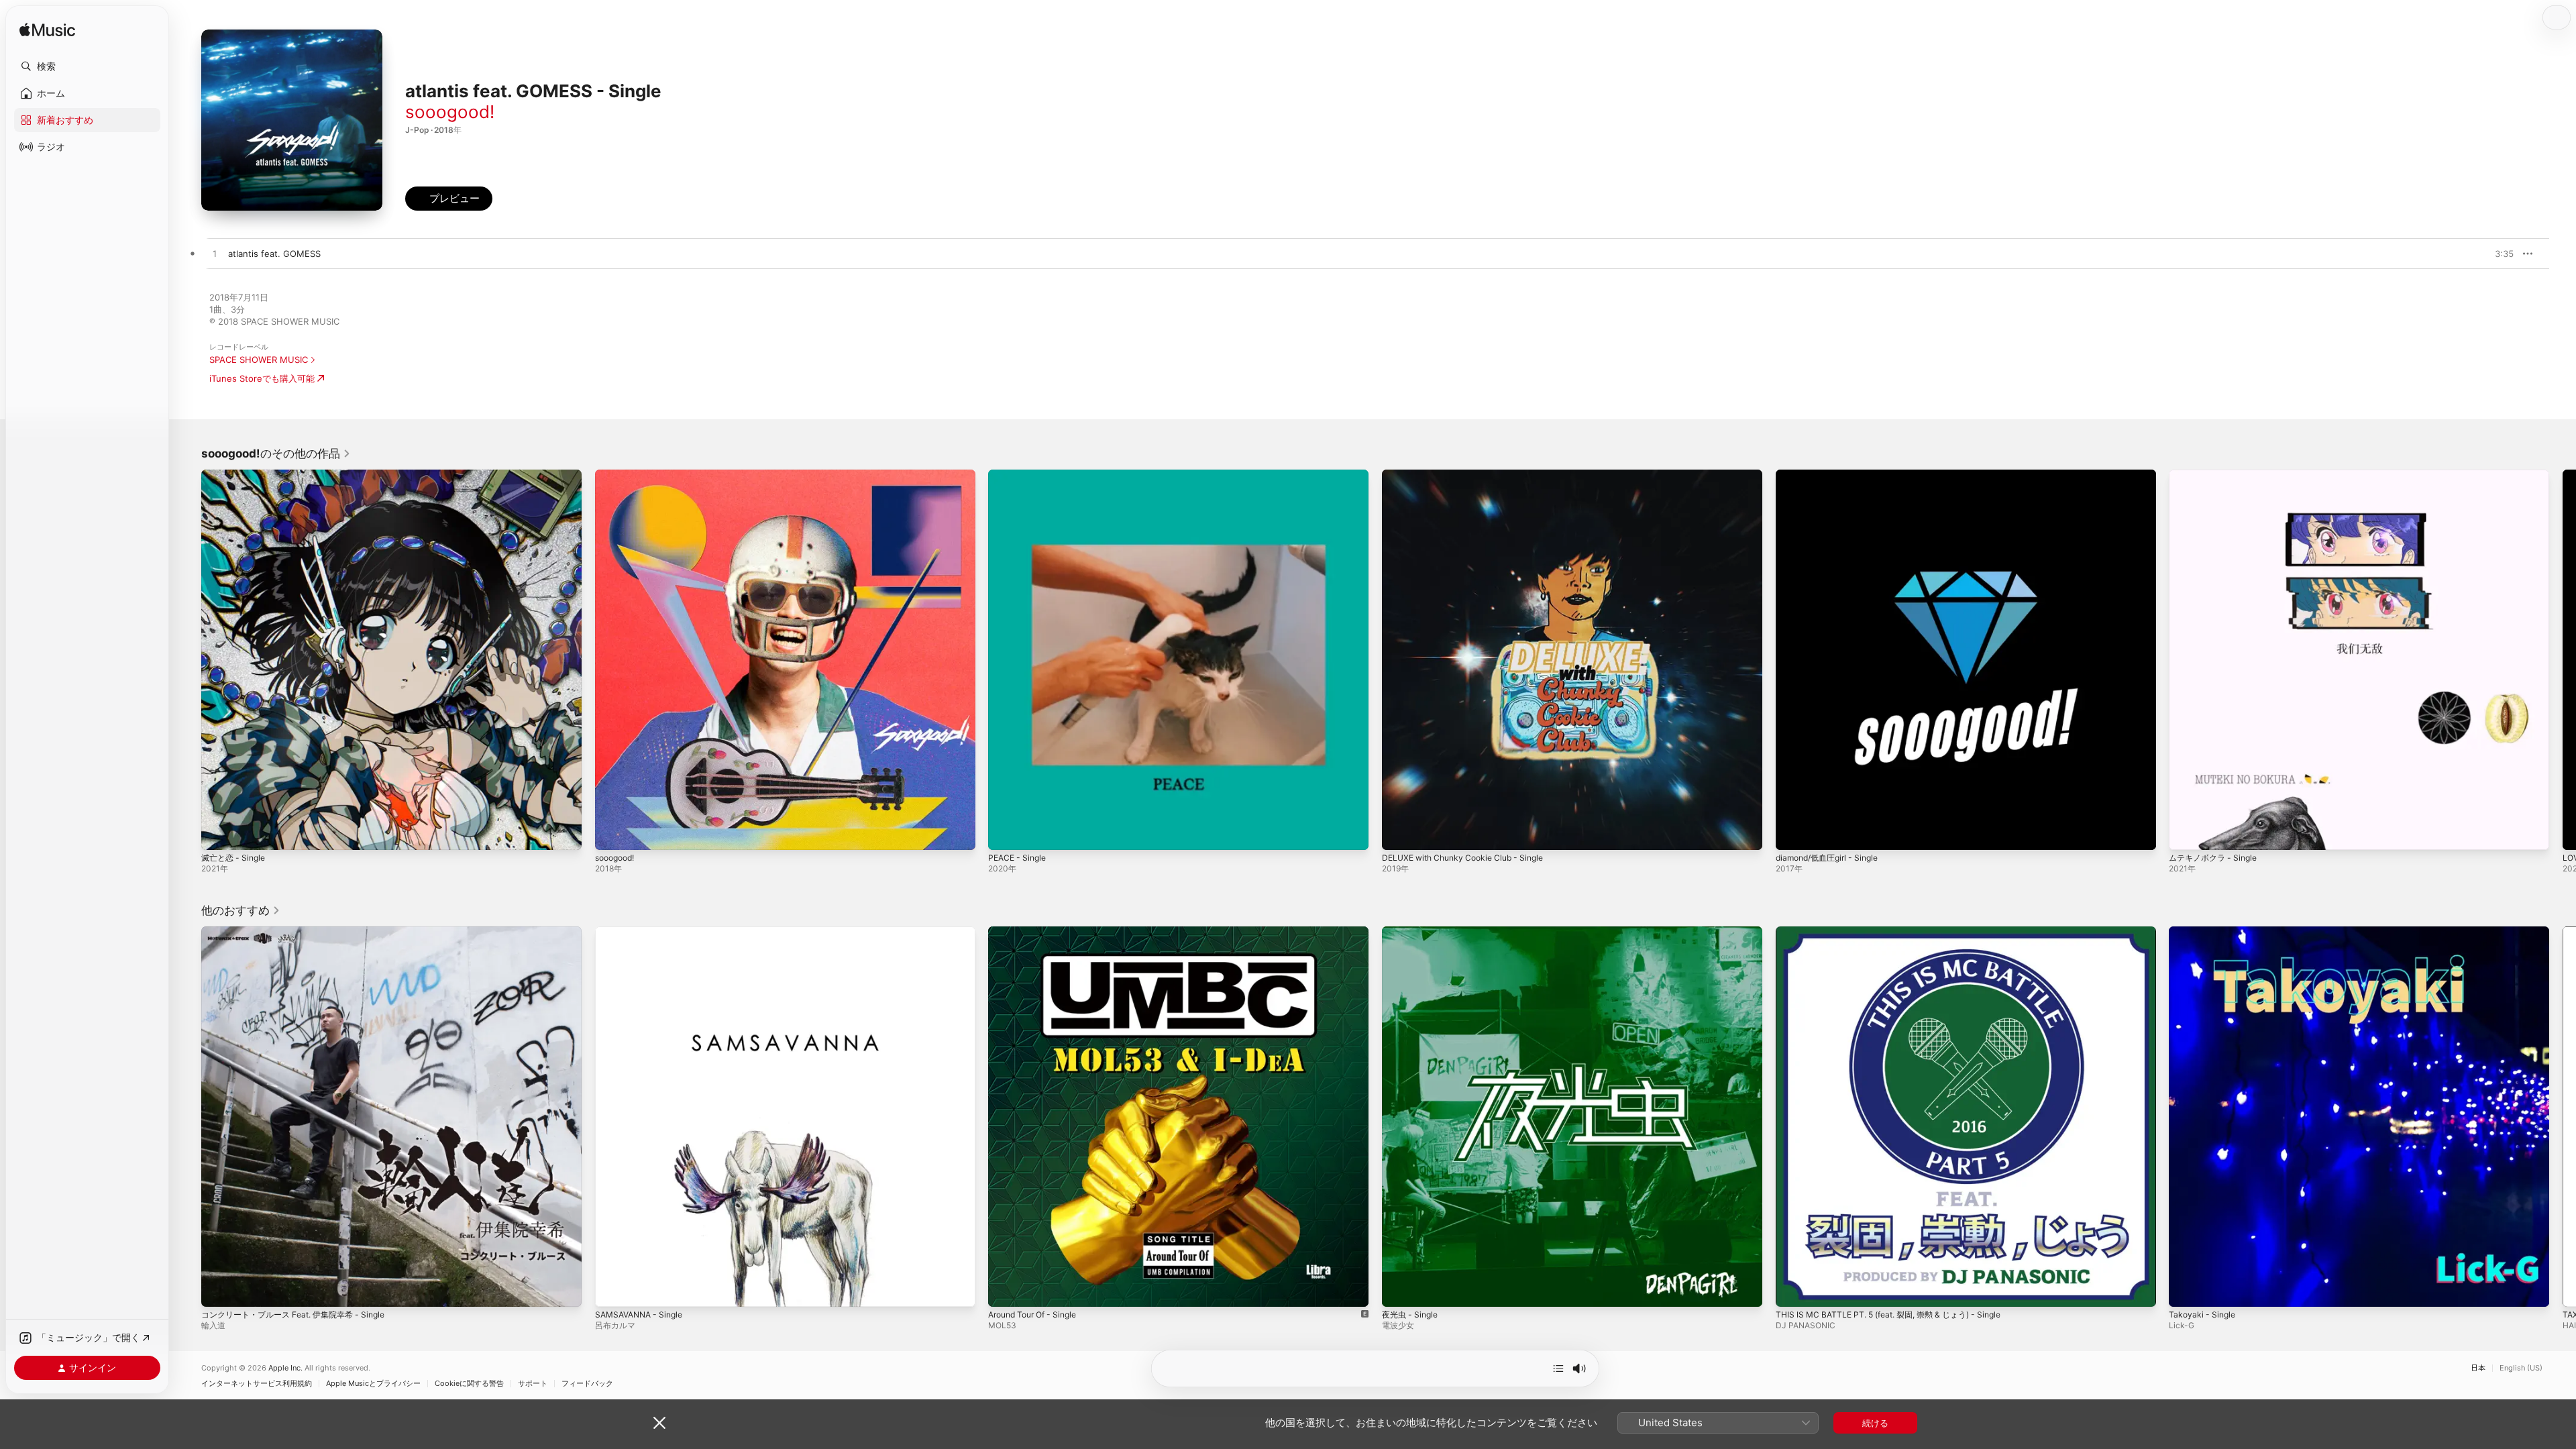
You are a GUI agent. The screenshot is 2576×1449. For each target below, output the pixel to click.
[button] (87, 66)
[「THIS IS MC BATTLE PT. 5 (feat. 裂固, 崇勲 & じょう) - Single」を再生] (1792, 1289)
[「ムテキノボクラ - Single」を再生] (2186, 833)
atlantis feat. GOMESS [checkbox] (274, 254)
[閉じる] (659, 1423)
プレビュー (2497, 254)
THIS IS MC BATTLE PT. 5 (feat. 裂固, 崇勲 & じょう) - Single (1900, 932)
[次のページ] (2563, 659)
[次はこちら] (1558, 1368)
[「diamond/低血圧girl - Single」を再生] (1792, 833)
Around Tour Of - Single (1038, 932)
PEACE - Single (1020, 475)
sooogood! (450, 112)
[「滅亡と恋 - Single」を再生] (218, 833)
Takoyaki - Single (2204, 932)
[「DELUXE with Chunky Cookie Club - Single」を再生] (1399, 833)
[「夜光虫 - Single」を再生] (1399, 1289)
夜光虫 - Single (1412, 932)
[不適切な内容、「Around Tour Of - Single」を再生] (1005, 1289)
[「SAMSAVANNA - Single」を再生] (612, 1289)
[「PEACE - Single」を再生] (1005, 833)
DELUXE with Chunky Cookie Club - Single (1470, 475)
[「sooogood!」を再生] (612, 833)
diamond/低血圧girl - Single (1832, 475)
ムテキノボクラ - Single (2217, 475)
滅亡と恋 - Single (236, 475)
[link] (276, 453)
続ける (1875, 1423)
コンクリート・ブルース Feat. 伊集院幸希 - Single (302, 932)
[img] (47, 31)
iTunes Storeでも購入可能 (262, 378)
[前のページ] (188, 659)
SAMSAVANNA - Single (643, 932)
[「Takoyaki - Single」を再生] (2186, 1289)
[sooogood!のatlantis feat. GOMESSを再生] (215, 254)
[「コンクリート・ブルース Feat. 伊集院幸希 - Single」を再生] (218, 1289)
